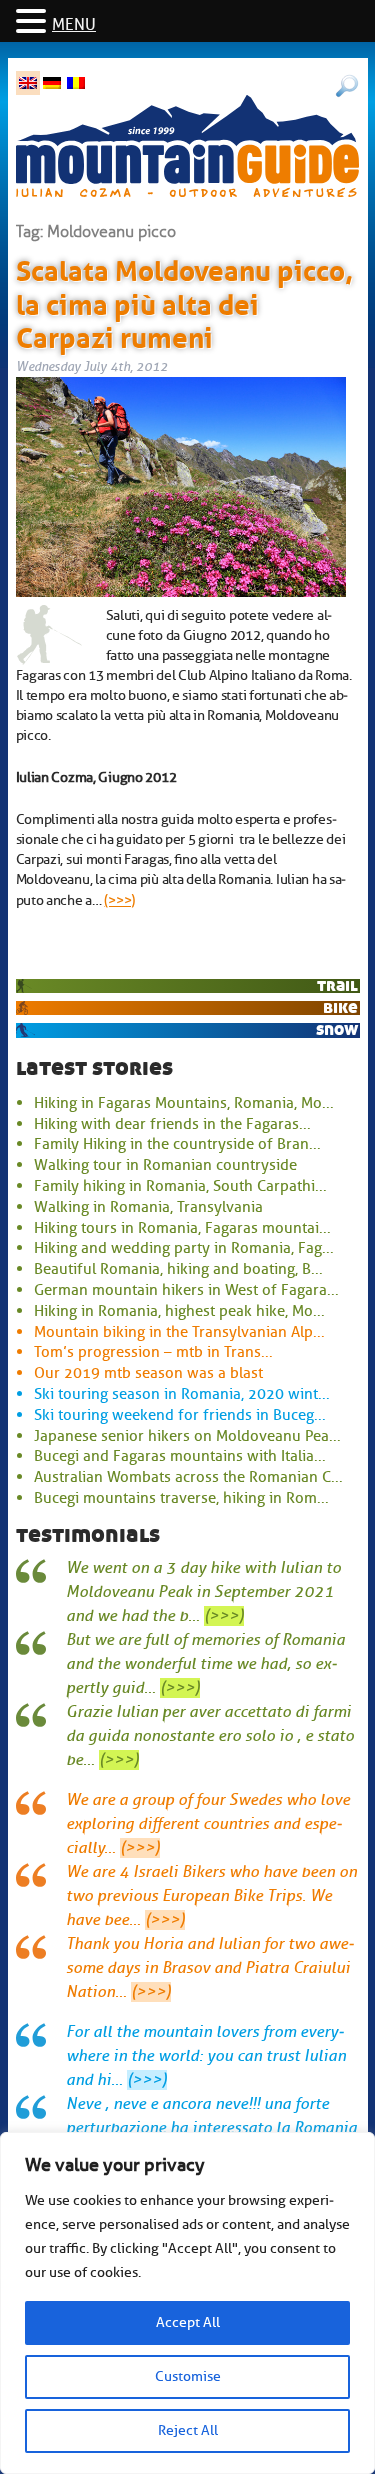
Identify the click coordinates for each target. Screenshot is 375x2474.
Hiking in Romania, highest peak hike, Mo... (179, 1311)
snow (337, 1029)
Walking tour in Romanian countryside (165, 1165)
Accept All (188, 2322)
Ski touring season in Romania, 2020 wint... (182, 1394)
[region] (187, 2303)
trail (337, 985)
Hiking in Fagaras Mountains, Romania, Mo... (184, 1103)
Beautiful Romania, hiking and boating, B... (178, 1269)
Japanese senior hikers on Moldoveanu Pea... (187, 1436)
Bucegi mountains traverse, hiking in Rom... (181, 1498)
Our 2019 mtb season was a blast (148, 1373)
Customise (188, 2376)
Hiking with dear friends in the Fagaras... (172, 1124)
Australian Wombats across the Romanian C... (188, 1477)
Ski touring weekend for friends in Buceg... (180, 1415)
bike (340, 1007)
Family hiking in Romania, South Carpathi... (180, 1186)
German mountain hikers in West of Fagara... (186, 1290)
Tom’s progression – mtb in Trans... (153, 1352)
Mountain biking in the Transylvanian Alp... (179, 1332)
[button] (34, 22)
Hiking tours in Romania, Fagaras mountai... (182, 1228)
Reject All (188, 2430)
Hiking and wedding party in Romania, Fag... (184, 1248)
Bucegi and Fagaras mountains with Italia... (180, 1456)
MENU (74, 25)
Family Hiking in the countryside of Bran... (177, 1144)
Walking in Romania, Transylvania (148, 1207)
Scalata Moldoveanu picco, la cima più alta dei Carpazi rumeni (184, 300)
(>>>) (119, 900)
